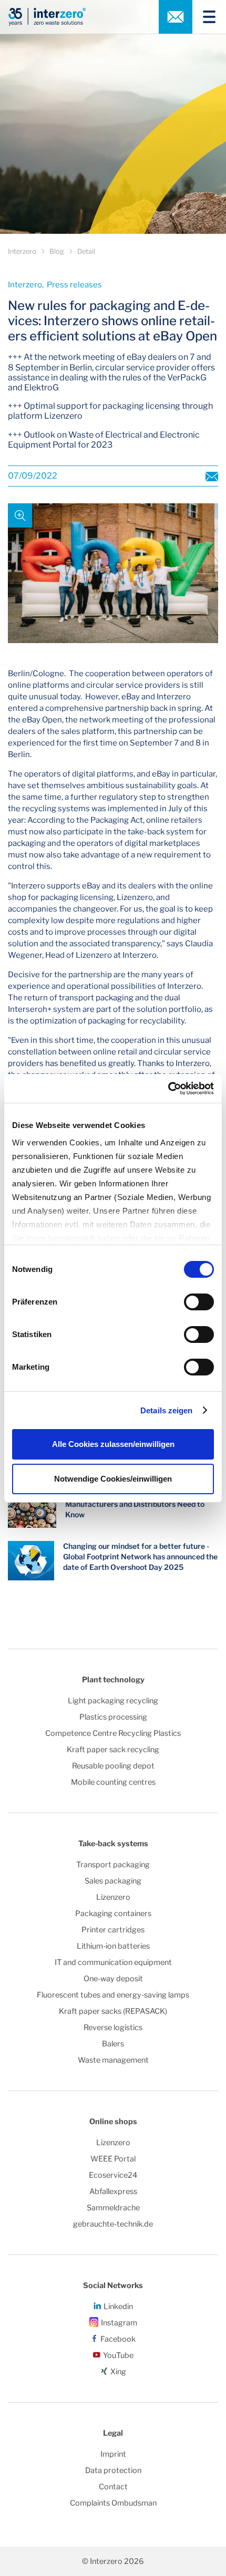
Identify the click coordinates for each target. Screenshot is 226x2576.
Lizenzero (113, 1897)
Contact (113, 2487)
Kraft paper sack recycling (113, 1750)
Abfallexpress (113, 2191)
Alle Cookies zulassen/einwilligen (113, 1444)
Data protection (113, 2470)
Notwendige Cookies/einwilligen (113, 1479)
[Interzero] (47, 17)
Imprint (113, 2454)
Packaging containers (113, 1913)
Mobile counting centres (113, 1782)
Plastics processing (113, 1717)
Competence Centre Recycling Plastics (113, 1733)
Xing (118, 2372)
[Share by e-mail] (212, 476)
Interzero (22, 251)
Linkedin (118, 2306)
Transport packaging (113, 1865)
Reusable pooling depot (113, 1766)
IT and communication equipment (113, 1962)
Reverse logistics (113, 2027)
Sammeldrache (113, 2208)
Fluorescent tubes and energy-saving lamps (113, 1995)
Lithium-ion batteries (113, 1946)
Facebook (118, 2339)
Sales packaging (113, 1881)
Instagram (119, 2323)
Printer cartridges (113, 1930)
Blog (57, 251)
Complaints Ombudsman (113, 2503)
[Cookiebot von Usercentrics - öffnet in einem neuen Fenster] (168, 1089)
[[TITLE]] (205, 17)
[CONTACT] (176, 17)
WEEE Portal (113, 2159)
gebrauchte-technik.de (113, 2224)
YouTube (118, 2355)
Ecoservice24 (113, 2175)
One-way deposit (113, 1979)
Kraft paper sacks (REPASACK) (113, 2011)
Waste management (113, 2060)
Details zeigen (166, 1410)
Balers (113, 2044)
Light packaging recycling (113, 1701)
